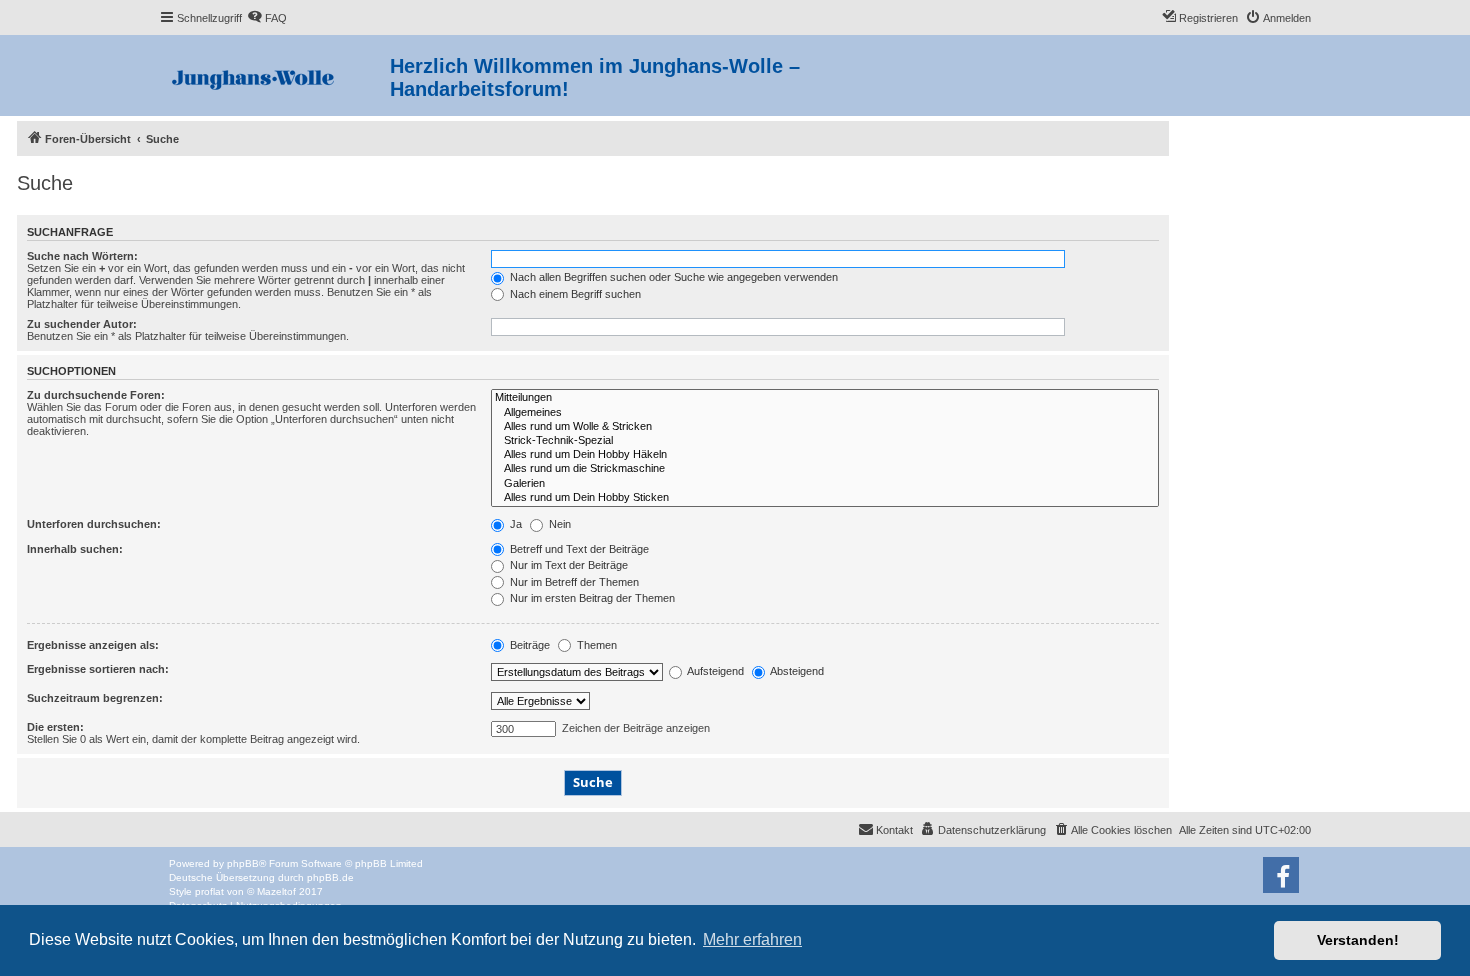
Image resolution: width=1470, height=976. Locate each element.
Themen (595, 645)
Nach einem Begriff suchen (574, 294)
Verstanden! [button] (1358, 940)
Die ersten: (55, 727)
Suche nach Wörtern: (82, 256)
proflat (209, 891)
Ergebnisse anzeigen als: (93, 645)
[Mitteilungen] (825, 398)
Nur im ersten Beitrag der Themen (591, 598)
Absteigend (796, 671)
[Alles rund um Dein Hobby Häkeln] (825, 455)
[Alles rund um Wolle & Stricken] (825, 427)
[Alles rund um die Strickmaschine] (825, 469)
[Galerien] (825, 484)
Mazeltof (276, 891)
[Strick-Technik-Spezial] (825, 441)
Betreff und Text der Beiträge (578, 549)
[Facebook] (1281, 875)
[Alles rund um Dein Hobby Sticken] (825, 498)
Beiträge (528, 645)
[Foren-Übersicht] (274, 75)
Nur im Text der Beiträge (567, 565)
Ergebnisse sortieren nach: (98, 669)
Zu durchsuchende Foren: (96, 395)
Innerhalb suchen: (75, 549)
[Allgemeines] (825, 413)
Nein (558, 524)
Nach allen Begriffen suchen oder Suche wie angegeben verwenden (672, 277)
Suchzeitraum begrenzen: (95, 698)
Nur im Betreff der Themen (573, 582)
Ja (514, 524)
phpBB (243, 863)
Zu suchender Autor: (82, 324)
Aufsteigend (714, 671)
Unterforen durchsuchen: (94, 524)
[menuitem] (267, 18)
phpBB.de (330, 877)
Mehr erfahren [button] (752, 939)
